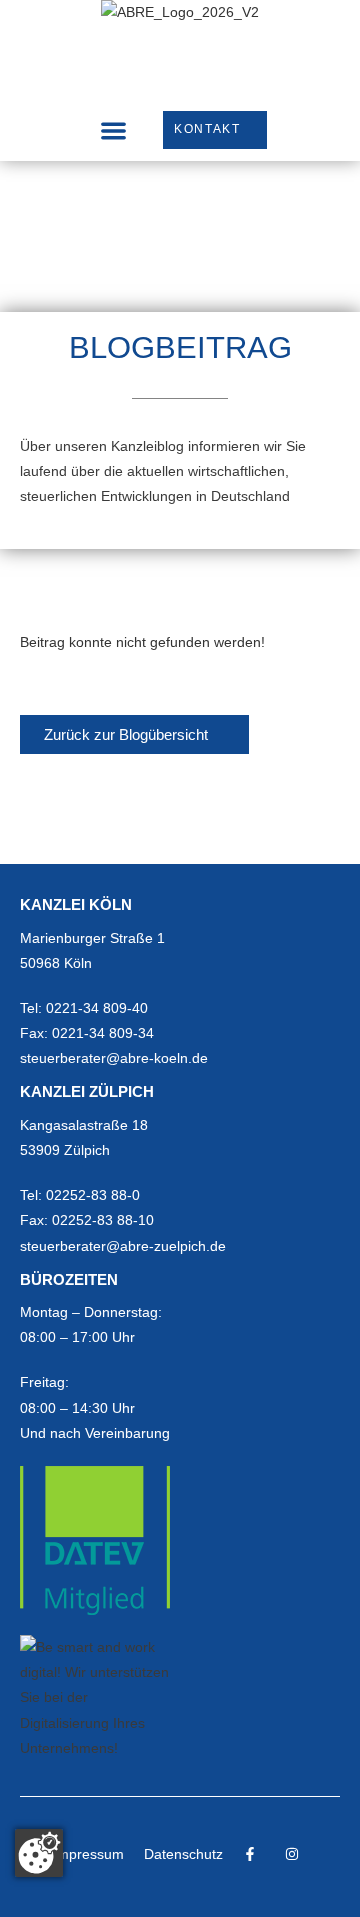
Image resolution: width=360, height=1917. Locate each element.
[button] (113, 130)
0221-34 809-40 (97, 1008)
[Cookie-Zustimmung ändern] (39, 1853)
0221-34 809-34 (103, 1033)
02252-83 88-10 (103, 1220)
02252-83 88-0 (93, 1195)
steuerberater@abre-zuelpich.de (123, 1246)
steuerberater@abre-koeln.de (114, 1058)
